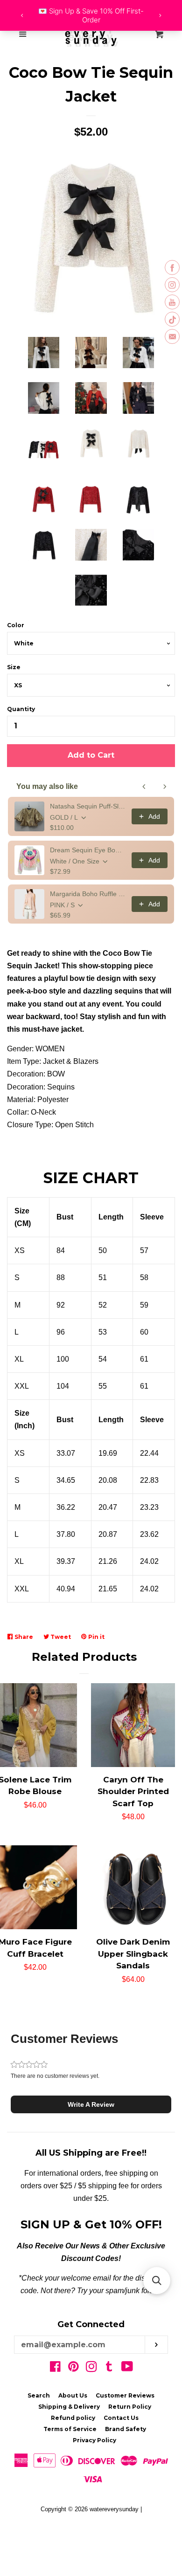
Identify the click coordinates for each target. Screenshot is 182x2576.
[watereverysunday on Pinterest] (73, 2368)
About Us (73, 2395)
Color (16, 625)
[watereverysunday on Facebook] (55, 2368)
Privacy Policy (94, 2440)
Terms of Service (70, 2429)
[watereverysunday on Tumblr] (109, 2368)
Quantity (21, 709)
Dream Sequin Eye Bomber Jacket (88, 850)
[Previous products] (144, 787)
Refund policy (73, 2418)
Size (14, 667)
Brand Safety (126, 2429)
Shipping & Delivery (69, 2407)
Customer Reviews (125, 2395)
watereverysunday (114, 2509)
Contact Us (121, 2418)
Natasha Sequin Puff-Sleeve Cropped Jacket (88, 806)
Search (39, 2395)
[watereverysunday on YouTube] (127, 2368)
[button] (91, 2104)
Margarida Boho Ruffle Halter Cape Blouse (88, 894)
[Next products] (165, 787)
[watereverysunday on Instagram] (91, 2368)
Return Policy (130, 2407)
